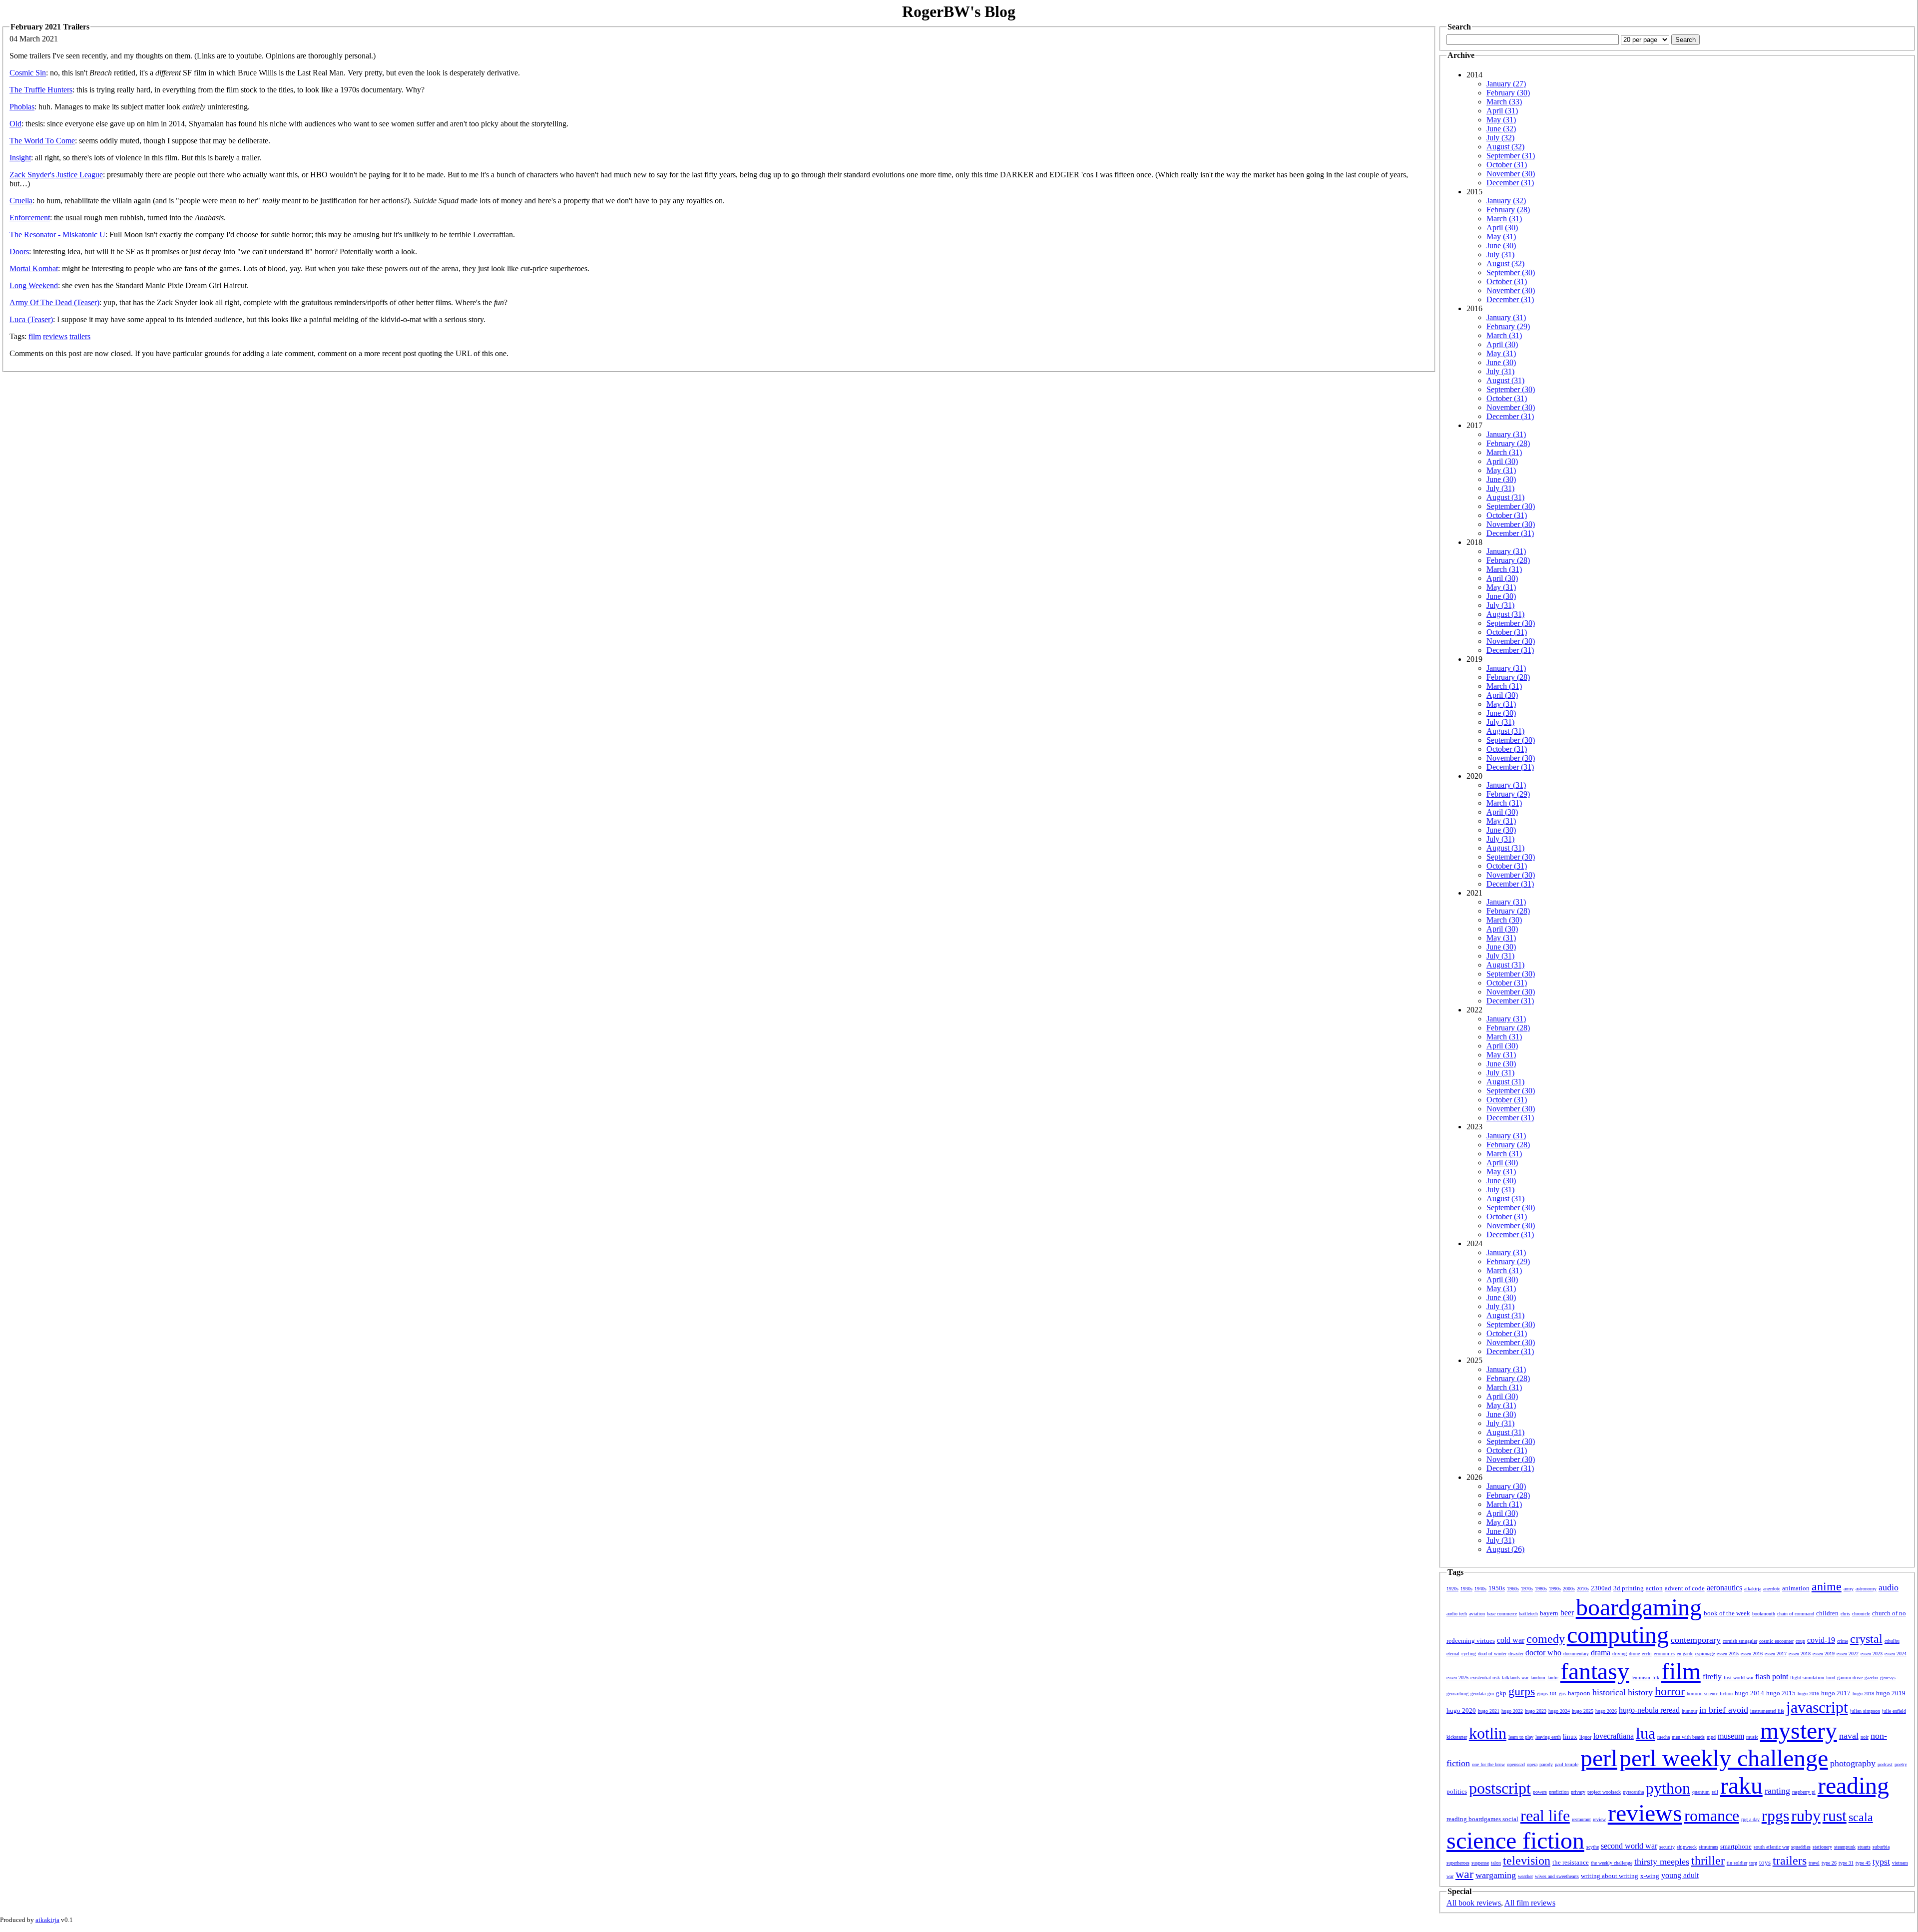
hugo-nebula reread (1649, 1710)
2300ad (1601, 1588)
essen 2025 (1457, 1678)
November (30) (1511, 174)
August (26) (1505, 1549)
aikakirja (1753, 1589)
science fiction (1515, 1840)
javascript (1817, 1707)
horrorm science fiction (1710, 1693)
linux (1570, 1736)
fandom (1538, 1678)
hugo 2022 (1512, 1711)
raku (1741, 1785)
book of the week (1727, 1613)
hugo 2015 (1781, 1693)
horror (1670, 1691)
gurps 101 (1547, 1693)
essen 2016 (1752, 1654)
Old (15, 124)
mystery (1799, 1730)
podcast (1885, 1764)
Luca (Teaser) (31, 319)
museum (1731, 1736)
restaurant (1581, 1819)
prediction (1559, 1792)
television (1527, 1861)
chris (1845, 1614)
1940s (1480, 1589)
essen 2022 (1848, 1654)
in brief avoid (1724, 1710)
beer (1567, 1613)
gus (1562, 1693)
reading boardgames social (1482, 1819)
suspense (1480, 1863)
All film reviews (1530, 1903)
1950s (1497, 1588)
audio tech (1457, 1614)
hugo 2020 (1461, 1710)
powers (1540, 1792)
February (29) (1508, 326)
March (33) (1504, 102)
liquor (1585, 1737)
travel (1814, 1863)
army (1849, 1589)
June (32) (1501, 129)
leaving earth (1548, 1737)
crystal (1866, 1639)
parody (1546, 1764)
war (1464, 1874)
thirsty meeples (1662, 1862)
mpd (1711, 1737)
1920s (1452, 1589)
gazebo (1871, 1678)
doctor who (1543, 1653)
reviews (55, 336)
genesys (1888, 1678)
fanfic (1553, 1678)
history (1640, 1692)
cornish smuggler (1740, 1641)
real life (1545, 1816)
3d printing (1629, 1588)
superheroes (1458, 1863)
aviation (1477, 1614)
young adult (1680, 1875)
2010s (1583, 1589)
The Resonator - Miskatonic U (57, 235)
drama (1601, 1653)
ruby (1806, 1816)
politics (1457, 1791)
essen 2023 (1872, 1654)
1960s (1513, 1589)
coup (1800, 1641)
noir (1865, 1737)
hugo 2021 (1489, 1711)
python (1668, 1788)
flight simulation (1807, 1678)
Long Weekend (34, 285)
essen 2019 (1824, 1654)
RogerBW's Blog (959, 11)
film (35, 336)
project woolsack (1604, 1792)
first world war (1738, 1678)
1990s (1555, 1589)
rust (1835, 1816)
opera (1532, 1764)
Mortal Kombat (34, 268)
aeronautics (1724, 1588)
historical (1609, 1692)
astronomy (1866, 1589)
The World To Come (42, 141)
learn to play (1521, 1737)
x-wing (1650, 1876)
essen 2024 (1896, 1654)
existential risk (1485, 1678)
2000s (1569, 1589)
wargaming (1496, 1875)
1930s (1466, 1589)
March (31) (1504, 219)
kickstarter (1457, 1737)
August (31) (1505, 380)
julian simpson (1865, 1711)
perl (1599, 1758)
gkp (1501, 1693)
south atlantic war (1771, 1847)
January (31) (1506, 317)
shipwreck (1687, 1847)
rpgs (1775, 1816)
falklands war (1515, 1678)
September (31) (1511, 156)
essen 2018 (1800, 1654)
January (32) (1506, 201)
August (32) (1505, 147)
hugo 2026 (1606, 1711)
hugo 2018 (1863, 1693)
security (1667, 1847)
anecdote (1772, 1589)
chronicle (1861, 1614)
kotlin (1488, 1733)
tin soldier (1737, 1863)
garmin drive (1850, 1678)
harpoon (1579, 1693)
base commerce (1502, 1614)
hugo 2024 (1559, 1711)
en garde (1685, 1654)
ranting (1777, 1791)
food (1831, 1678)
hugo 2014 (1749, 1693)
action (1654, 1588)
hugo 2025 (1583, 1711)
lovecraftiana (1614, 1736)
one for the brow (1488, 1764)
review (1599, 1819)
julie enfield (1894, 1711)
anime (1827, 1586)
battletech (1528, 1614)
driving (1620, 1654)
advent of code (1685, 1588)
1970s (1527, 1589)
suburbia (1881, 1847)
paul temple (1567, 1764)
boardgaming (1639, 1607)
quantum (1701, 1792)
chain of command (1796, 1614)
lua (1646, 1733)
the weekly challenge (1612, 1863)
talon (1496, 1863)
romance (1712, 1816)
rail (1715, 1792)
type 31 (1846, 1863)
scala (1861, 1817)
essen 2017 (1776, 1654)
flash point (1772, 1677)
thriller (1708, 1861)
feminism (1641, 1678)
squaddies (1801, 1847)
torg (1753, 1863)
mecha (1664, 1737)
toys (1765, 1862)
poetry (1901, 1764)
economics (1664, 1654)
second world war (1629, 1846)
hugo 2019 (1891, 1693)
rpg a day (1750, 1819)
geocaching (1457, 1693)
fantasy (1595, 1671)
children (1827, 1613)
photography (1853, 1763)
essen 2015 (1728, 1654)
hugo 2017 (1836, 1693)
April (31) (1502, 111)
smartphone (1736, 1846)
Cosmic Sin (28, 73)
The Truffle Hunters (41, 90)
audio (1889, 1587)
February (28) (1508, 210)
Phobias (22, 107)
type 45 (1863, 1863)
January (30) (1506, 1486)
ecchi (1647, 1654)
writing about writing (1610, 1876)
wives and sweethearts (1557, 1876)
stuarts (1864, 1847)
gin (1491, 1693)
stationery (1822, 1847)
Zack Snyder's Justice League (56, 175)
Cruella (21, 201)
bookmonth (1764, 1614)
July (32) (1500, 138)
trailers (80, 336)
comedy (1546, 1639)
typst (1881, 1862)
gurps (1522, 1691)
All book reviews (1474, 1903)
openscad (1516, 1764)
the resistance (1571, 1862)
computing (1618, 1635)
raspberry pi (1804, 1792)
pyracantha (1633, 1792)
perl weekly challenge (1724, 1758)
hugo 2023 (1536, 1711)
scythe (1593, 1847)
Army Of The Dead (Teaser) (54, 302)
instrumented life (1767, 1711)
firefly (1712, 1677)
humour (1689, 1711)
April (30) (1502, 228)
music (1752, 1737)
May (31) (1501, 120)
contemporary (1696, 1640)
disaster (1516, 1654)
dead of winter (1492, 1654)
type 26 (1829, 1863)
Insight (20, 158)
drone (1634, 1654)
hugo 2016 (1808, 1693)
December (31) (1510, 183)
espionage (1705, 1654)
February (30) (1508, 93)
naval (1849, 1736)
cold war (1511, 1640)
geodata (1478, 1693)
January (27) (1506, 84)
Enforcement (30, 218)
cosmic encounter (1776, 1641)
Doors (19, 251)
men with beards (1688, 1737)
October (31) (1507, 165)
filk (1656, 1678)
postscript (1500, 1788)
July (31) (1500, 254)
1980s (1541, 1589)
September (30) (1511, 272)
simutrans (1708, 1847)
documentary (1576, 1654)
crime (1843, 1641)
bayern (1549, 1613)
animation (1796, 1588)
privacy (1578, 1792)
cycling (1469, 1654)
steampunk (1845, 1847)
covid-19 (1821, 1640)
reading (1853, 1785)
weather (1525, 1876)
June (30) (1501, 245)
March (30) (1504, 920)
